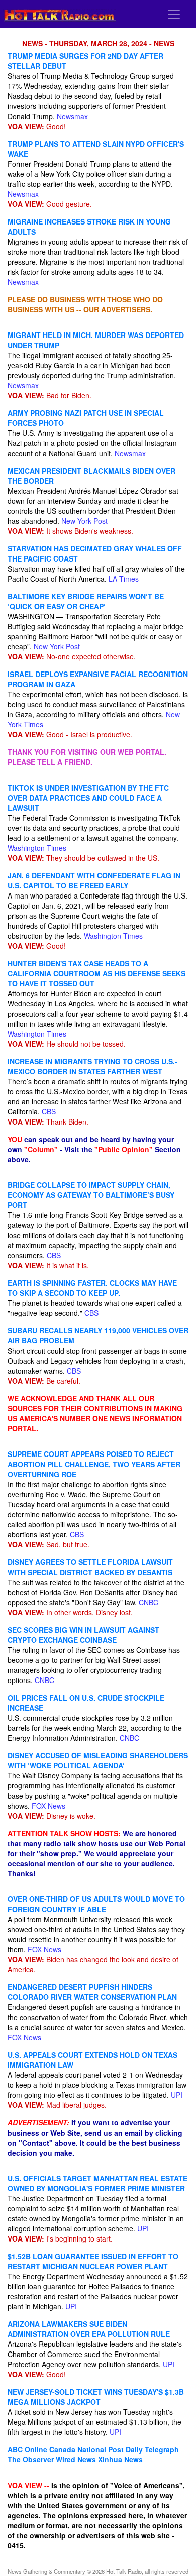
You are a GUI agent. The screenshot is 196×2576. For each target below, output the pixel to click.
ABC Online (27, 2449)
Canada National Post (86, 2449)
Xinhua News (120, 2459)
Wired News (76, 2459)
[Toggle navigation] (174, 14)
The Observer (31, 2459)
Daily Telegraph (152, 2449)
